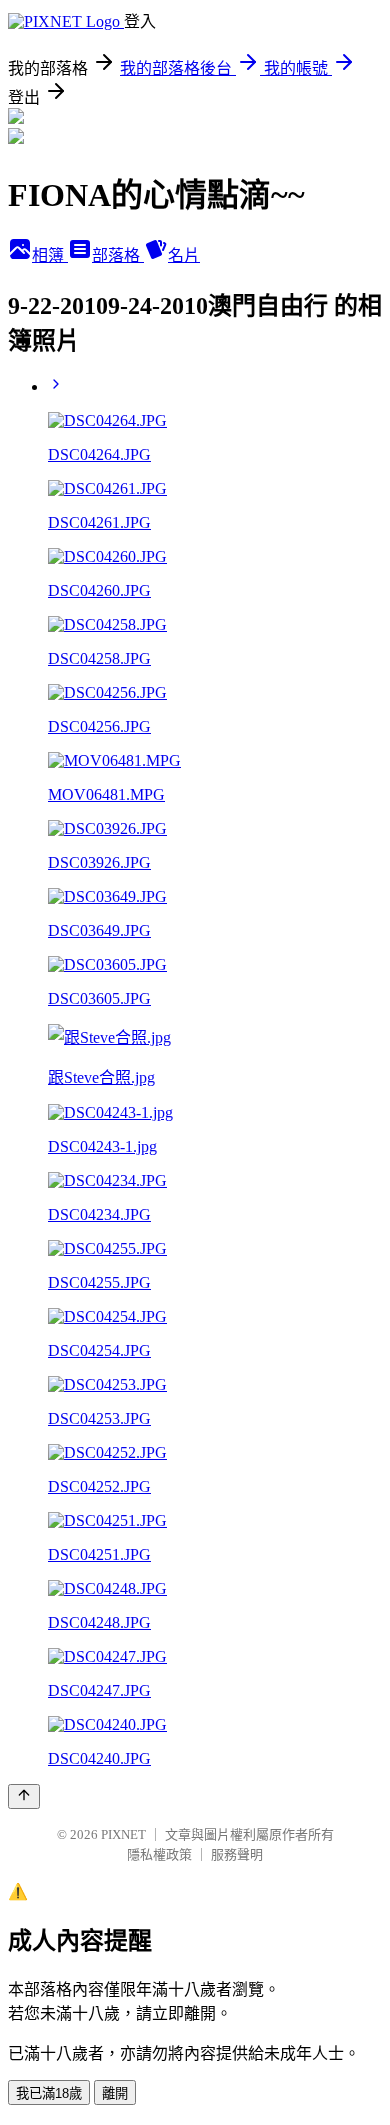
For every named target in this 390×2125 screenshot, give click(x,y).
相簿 (50, 255)
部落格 (118, 255)
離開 (115, 2093)
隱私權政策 (159, 1854)
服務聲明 (237, 1854)
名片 (184, 255)
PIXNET (123, 1834)
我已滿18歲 (49, 2093)
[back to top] (24, 1796)
